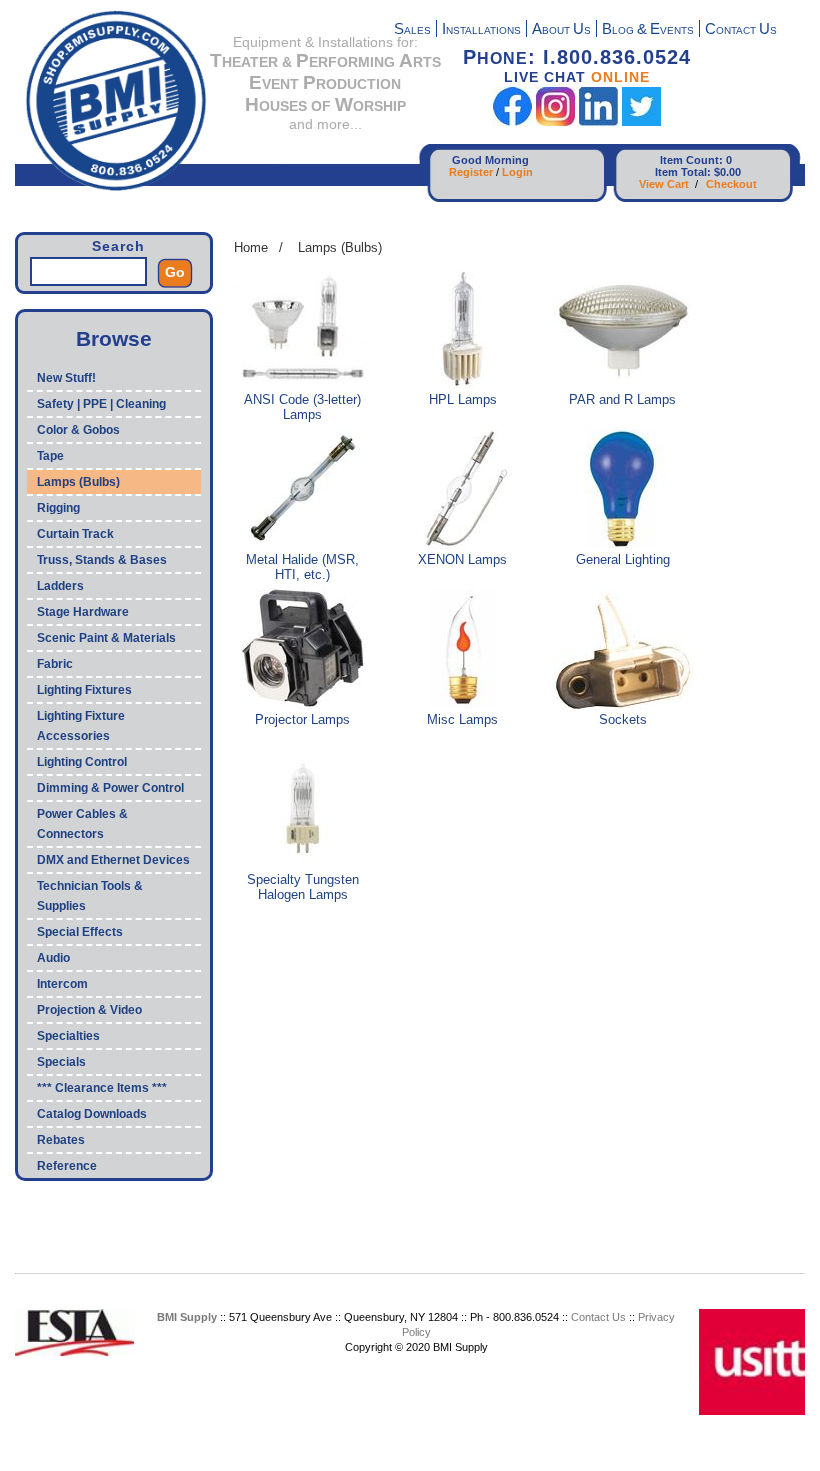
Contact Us (598, 1317)
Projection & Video (89, 1010)
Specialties (68, 1036)
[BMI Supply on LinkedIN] (598, 121)
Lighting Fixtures (84, 690)
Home (251, 247)
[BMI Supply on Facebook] (512, 121)
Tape (50, 456)
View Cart (664, 184)
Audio (53, 958)
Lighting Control (82, 762)
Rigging (58, 508)
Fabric (55, 664)
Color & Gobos (78, 430)
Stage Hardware (83, 612)
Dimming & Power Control (110, 788)
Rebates (61, 1140)
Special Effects (80, 932)
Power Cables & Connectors (82, 824)
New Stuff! (66, 378)
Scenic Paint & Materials (106, 638)
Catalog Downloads (92, 1114)
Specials (61, 1062)
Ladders (60, 586)
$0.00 (727, 172)
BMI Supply (187, 1317)
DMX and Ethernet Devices (113, 860)
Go (175, 272)
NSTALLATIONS (481, 30)
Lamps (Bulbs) (78, 482)
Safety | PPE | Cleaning (101, 404)
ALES (412, 30)
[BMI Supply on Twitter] (641, 121)
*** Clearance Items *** (102, 1088)
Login (517, 172)
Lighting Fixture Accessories (81, 726)
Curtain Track (75, 534)
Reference (67, 1166)
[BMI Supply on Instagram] (555, 121)
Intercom (62, 984)
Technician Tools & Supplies (90, 896)
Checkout (731, 184)
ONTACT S (741, 30)
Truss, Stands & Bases (102, 560)
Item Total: (683, 172)
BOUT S (561, 30)
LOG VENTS (648, 30)
